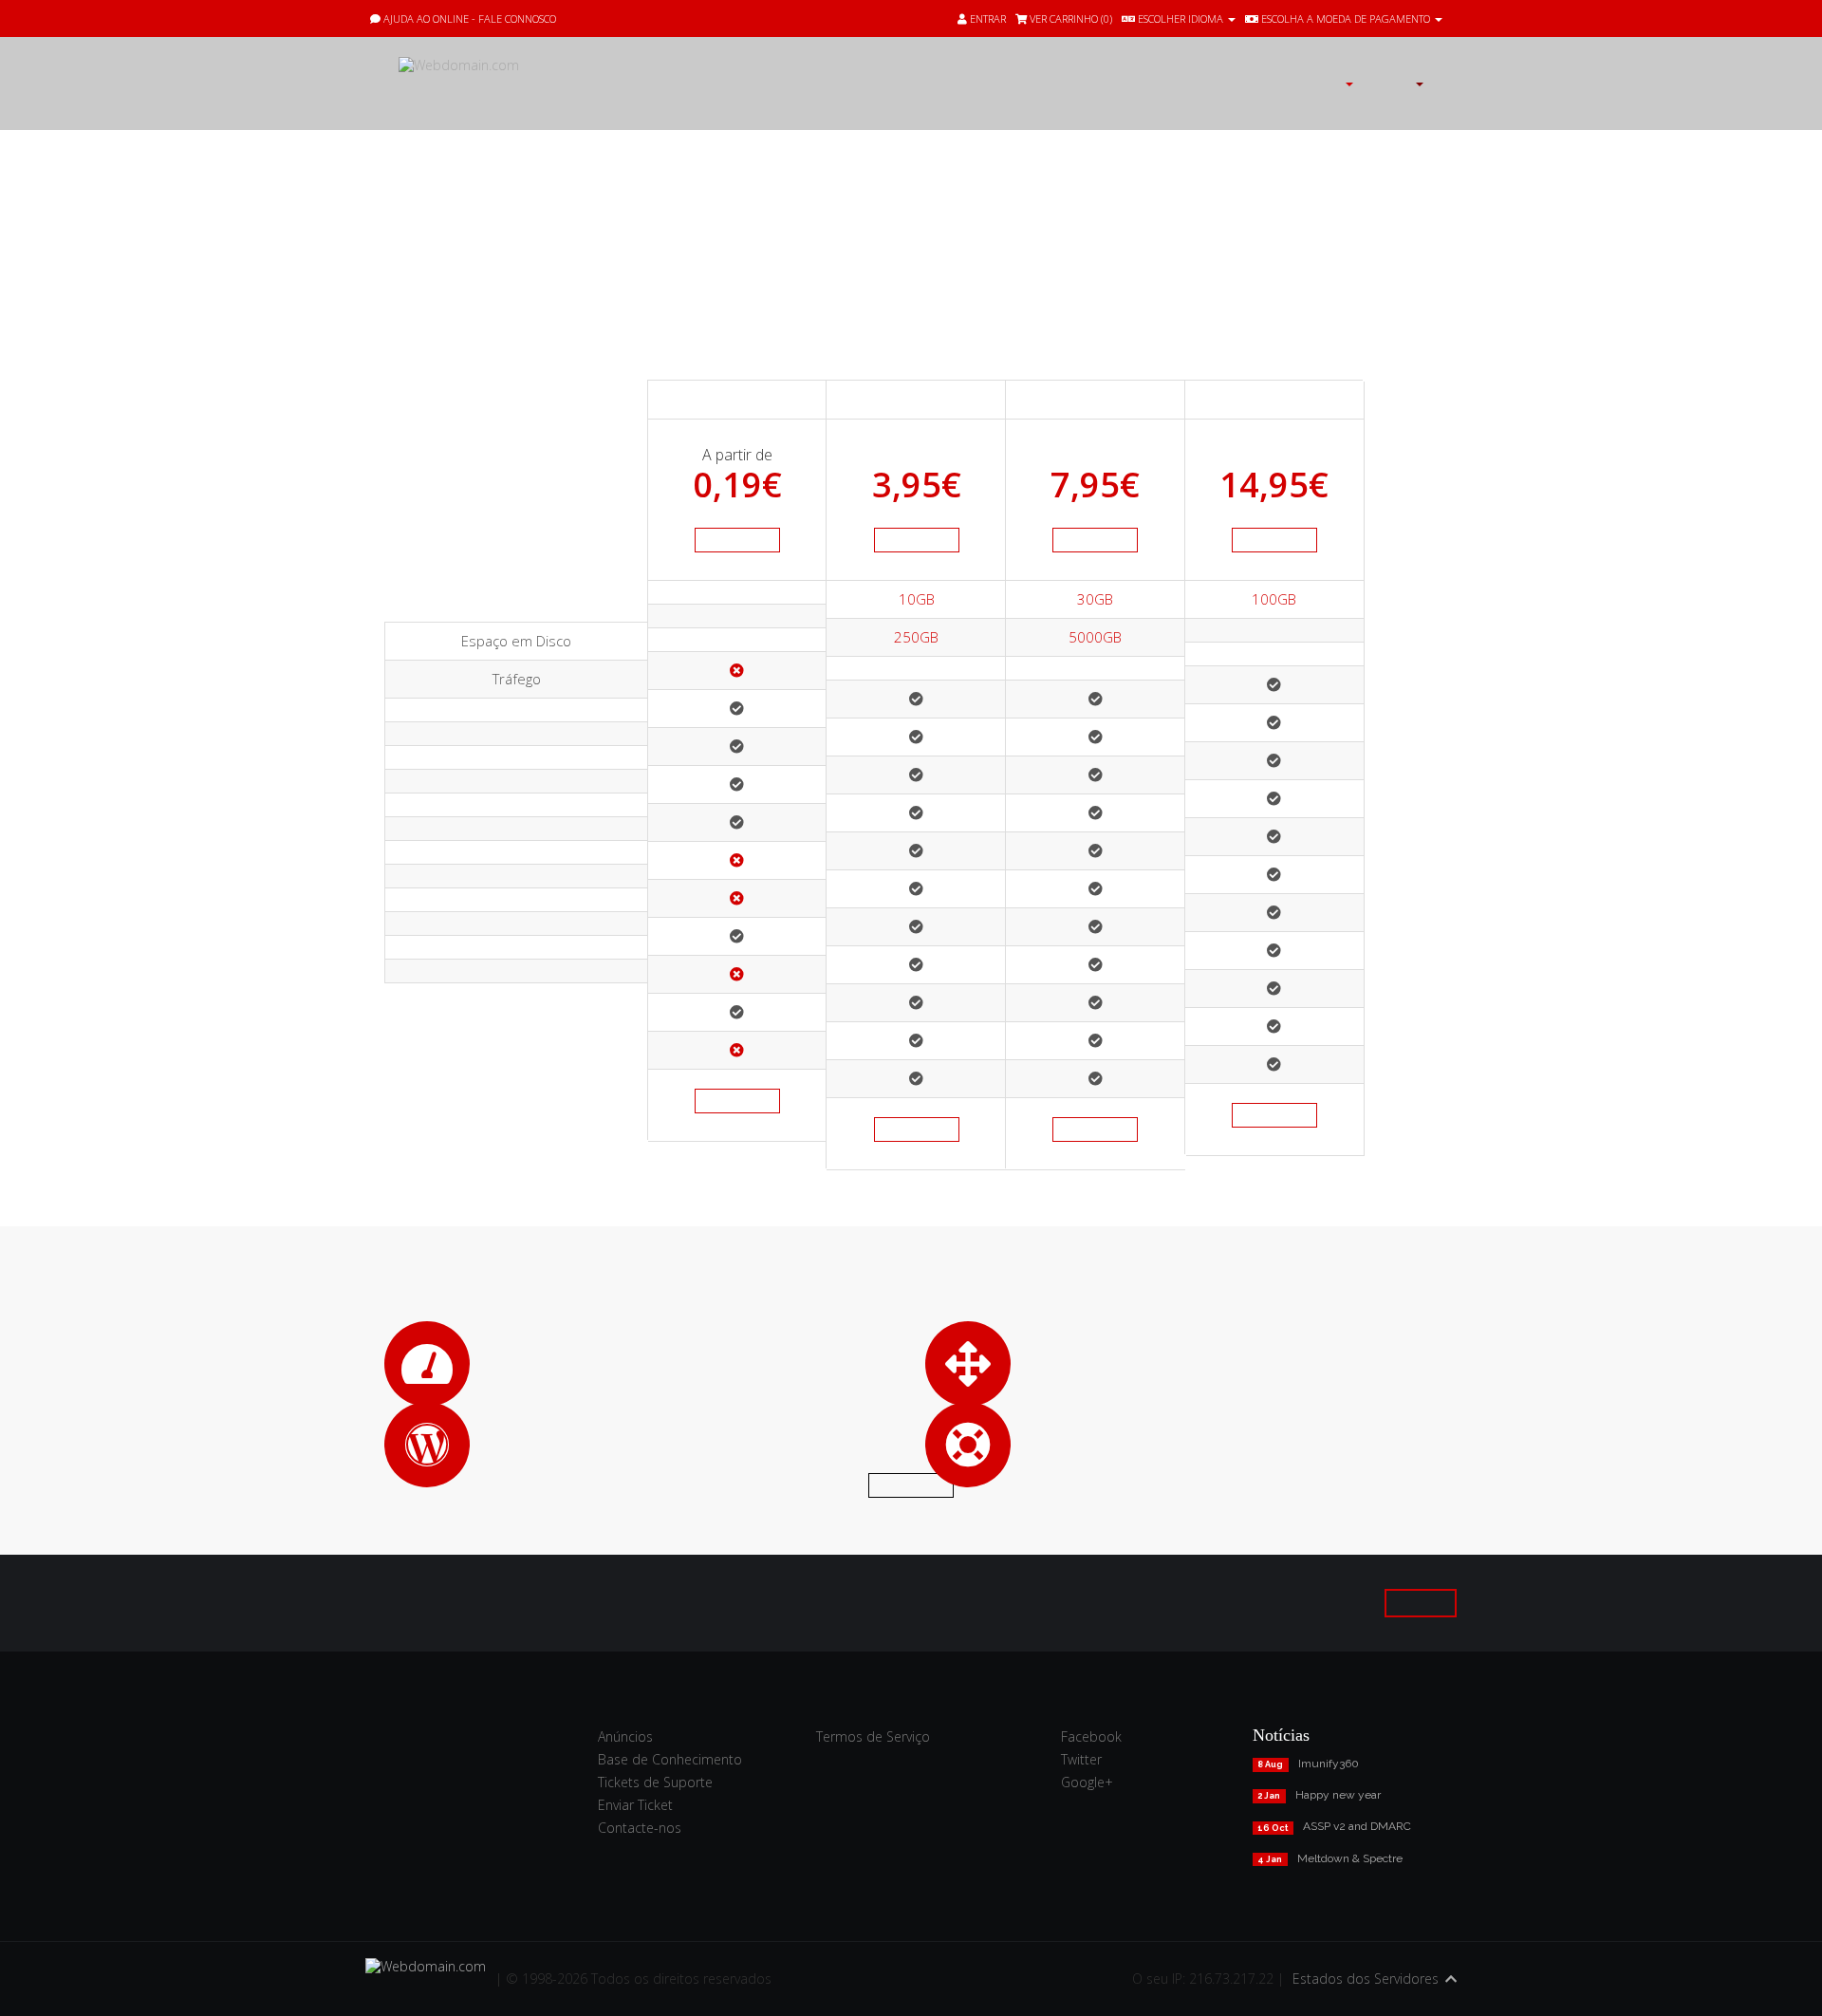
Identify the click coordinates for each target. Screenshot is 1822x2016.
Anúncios (625, 1736)
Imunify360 (1329, 1764)
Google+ (1087, 1782)
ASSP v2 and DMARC (1357, 1826)
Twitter (1081, 1759)
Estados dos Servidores (1366, 1979)
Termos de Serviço (873, 1736)
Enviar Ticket (635, 1805)
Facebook (1091, 1736)
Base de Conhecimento (670, 1759)
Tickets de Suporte (655, 1782)
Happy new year (1338, 1795)
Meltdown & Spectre (1350, 1858)
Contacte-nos (640, 1828)
